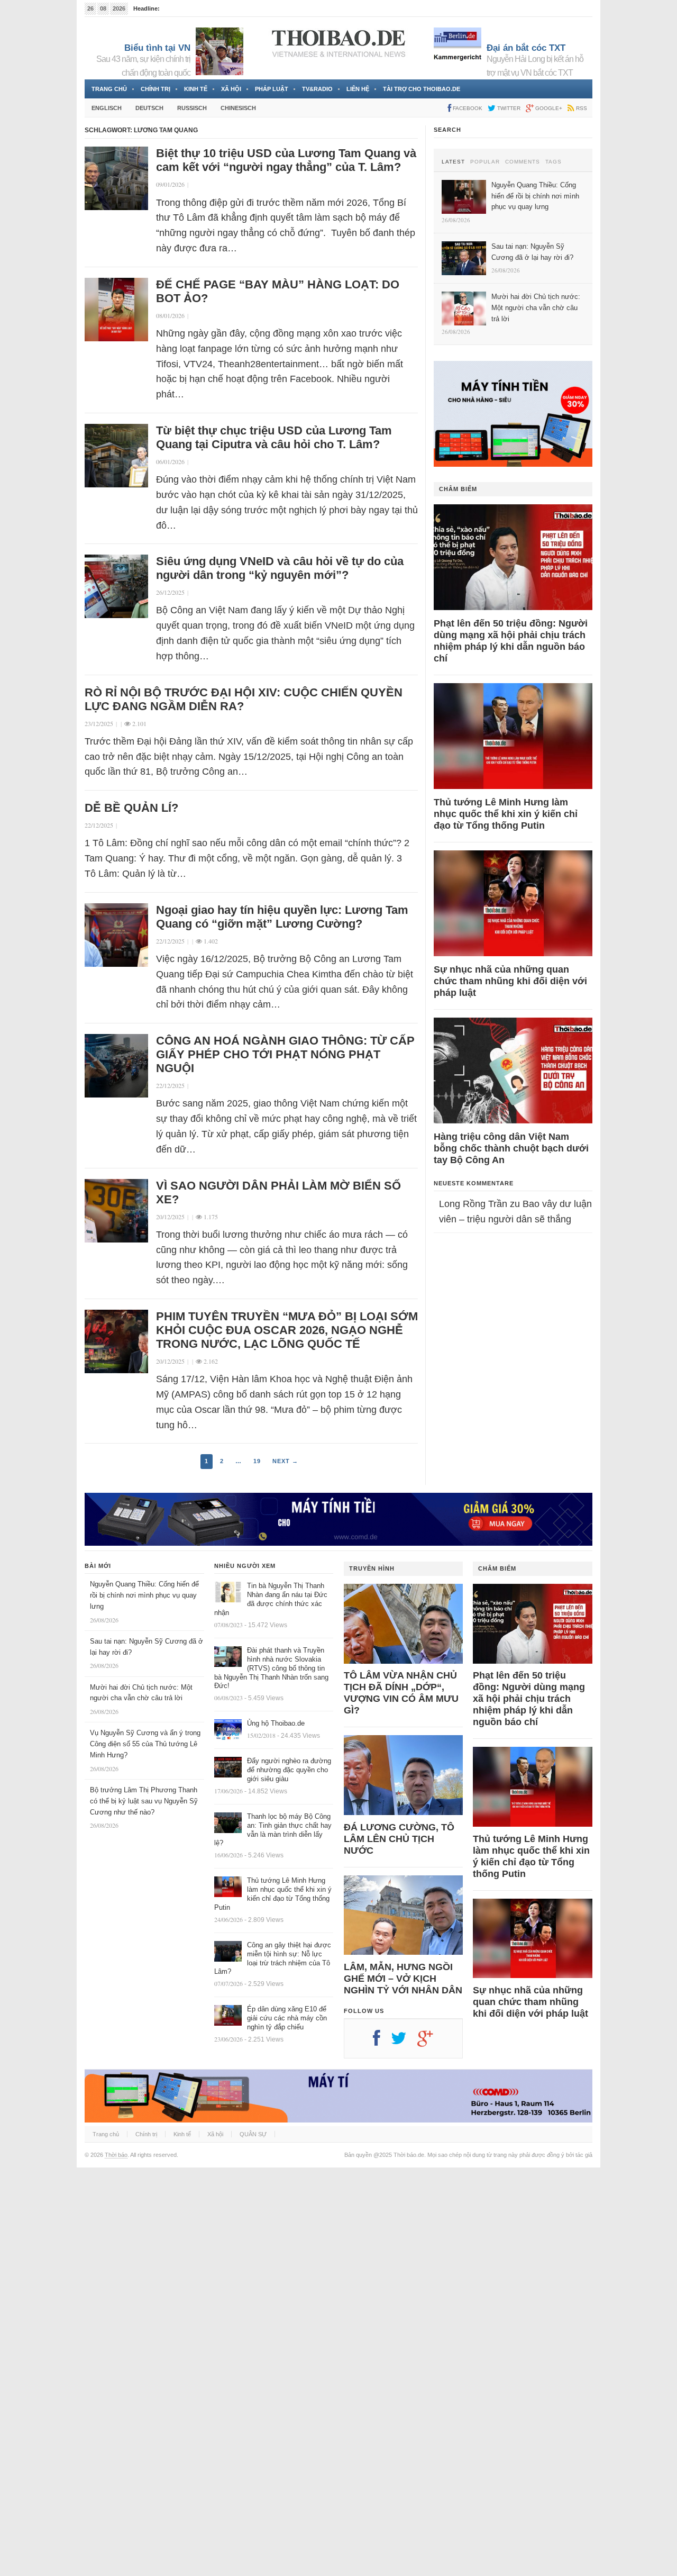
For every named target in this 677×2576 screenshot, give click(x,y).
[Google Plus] (431, 2042)
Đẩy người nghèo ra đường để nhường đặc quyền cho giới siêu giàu (289, 1770)
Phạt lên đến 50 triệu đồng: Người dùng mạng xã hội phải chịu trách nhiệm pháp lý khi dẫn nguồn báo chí (511, 641)
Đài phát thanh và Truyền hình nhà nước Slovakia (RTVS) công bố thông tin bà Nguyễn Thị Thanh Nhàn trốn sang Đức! (271, 1668)
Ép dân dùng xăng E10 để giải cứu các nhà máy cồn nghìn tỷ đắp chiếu (287, 2018)
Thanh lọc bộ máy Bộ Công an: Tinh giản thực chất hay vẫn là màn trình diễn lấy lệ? (273, 1830)
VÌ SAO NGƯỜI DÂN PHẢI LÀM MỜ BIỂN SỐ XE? (278, 1192)
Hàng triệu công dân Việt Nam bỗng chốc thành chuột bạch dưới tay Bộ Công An (511, 1148)
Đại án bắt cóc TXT (526, 48)
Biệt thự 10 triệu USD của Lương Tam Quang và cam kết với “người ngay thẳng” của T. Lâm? (286, 160)
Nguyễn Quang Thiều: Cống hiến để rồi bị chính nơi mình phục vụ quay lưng (144, 1595)
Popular (485, 162)
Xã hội (231, 89)
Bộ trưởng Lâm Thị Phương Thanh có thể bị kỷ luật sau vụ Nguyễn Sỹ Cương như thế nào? (144, 1801)
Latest (453, 162)
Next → (285, 1461)
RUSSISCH (192, 108)
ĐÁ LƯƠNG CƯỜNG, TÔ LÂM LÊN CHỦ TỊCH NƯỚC (399, 1839)
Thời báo (116, 2155)
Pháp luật (272, 89)
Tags (554, 162)
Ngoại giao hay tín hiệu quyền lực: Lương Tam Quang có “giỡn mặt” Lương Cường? (282, 917)
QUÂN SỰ (253, 2134)
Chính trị (155, 89)
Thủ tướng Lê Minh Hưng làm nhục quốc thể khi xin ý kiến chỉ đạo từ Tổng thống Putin (506, 814)
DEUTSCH (149, 108)
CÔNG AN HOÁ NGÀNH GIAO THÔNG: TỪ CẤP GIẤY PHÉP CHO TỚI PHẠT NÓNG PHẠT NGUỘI (285, 1054)
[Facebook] (382, 2042)
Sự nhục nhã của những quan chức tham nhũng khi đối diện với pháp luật (510, 981)
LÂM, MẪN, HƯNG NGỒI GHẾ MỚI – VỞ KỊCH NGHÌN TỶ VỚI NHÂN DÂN (403, 1979)
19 (257, 1461)
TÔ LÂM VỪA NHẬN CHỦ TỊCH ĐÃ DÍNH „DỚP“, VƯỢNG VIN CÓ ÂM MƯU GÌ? (401, 1693)
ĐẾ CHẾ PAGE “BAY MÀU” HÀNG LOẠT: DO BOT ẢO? (278, 291)
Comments (523, 162)
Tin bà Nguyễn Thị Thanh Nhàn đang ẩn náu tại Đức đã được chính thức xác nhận (271, 1599)
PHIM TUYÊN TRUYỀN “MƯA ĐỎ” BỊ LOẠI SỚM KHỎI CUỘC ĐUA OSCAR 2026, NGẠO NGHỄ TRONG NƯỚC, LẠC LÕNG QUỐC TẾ (287, 1330)
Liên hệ (358, 89)
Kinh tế (196, 89)
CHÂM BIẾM (458, 489)
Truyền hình (372, 1568)
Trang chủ (109, 89)
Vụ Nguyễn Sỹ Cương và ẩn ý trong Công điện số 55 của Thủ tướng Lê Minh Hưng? (145, 1744)
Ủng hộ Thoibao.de (276, 1723)
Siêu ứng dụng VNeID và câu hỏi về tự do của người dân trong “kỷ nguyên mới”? (280, 568)
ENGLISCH (107, 108)
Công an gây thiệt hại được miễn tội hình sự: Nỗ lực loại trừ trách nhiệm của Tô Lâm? (273, 1958)
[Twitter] (404, 2042)
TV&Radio (317, 89)
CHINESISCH (238, 108)
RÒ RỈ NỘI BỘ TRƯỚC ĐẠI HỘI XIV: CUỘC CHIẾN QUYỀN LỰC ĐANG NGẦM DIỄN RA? (244, 699)
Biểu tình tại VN (157, 48)
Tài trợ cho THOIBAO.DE (422, 89)
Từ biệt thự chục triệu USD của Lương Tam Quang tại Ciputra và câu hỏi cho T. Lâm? (274, 437)
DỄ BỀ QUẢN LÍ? (133, 808)
